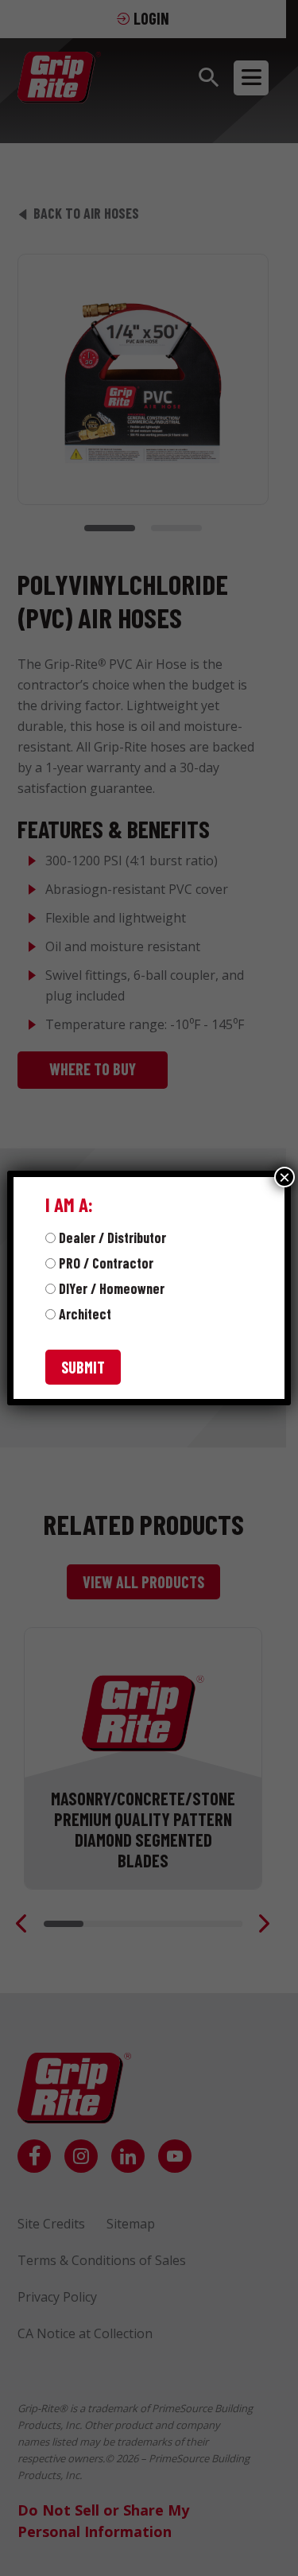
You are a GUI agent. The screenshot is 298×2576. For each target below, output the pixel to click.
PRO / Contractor (106, 1263)
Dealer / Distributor (112, 1237)
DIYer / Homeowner (112, 1288)
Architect (85, 1314)
